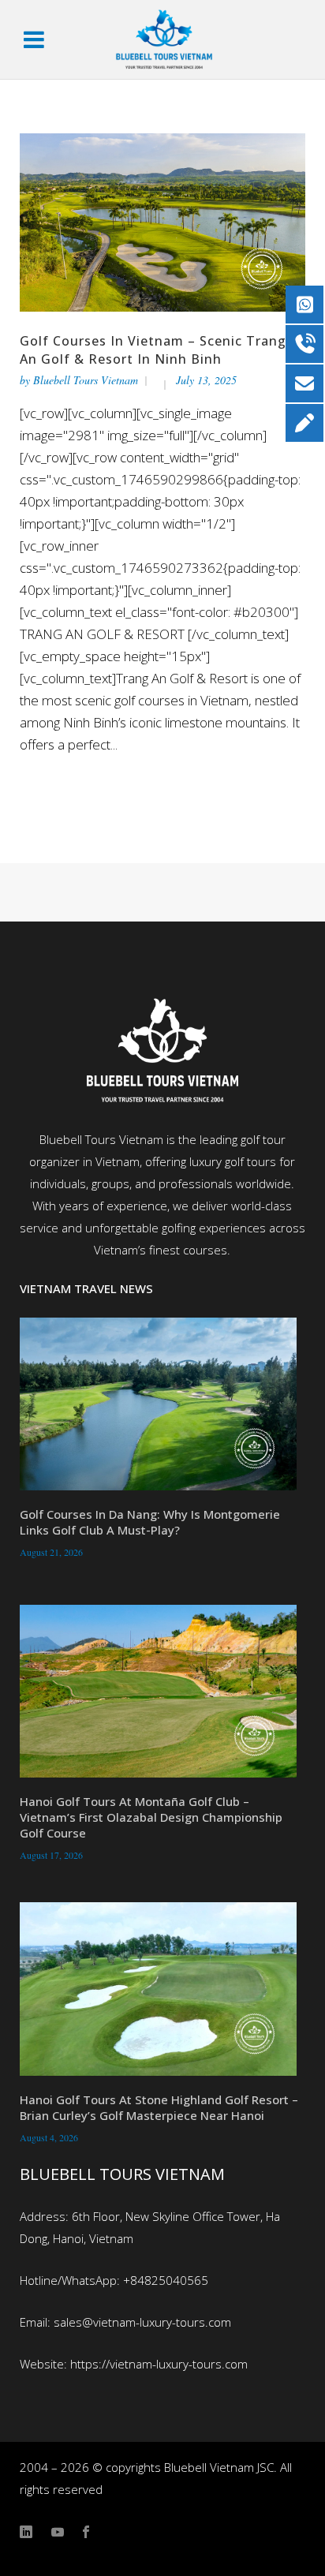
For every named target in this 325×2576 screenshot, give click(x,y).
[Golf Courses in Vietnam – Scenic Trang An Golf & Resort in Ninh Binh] (163, 220)
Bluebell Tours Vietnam (86, 380)
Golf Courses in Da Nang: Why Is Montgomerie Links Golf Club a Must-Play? (150, 1522)
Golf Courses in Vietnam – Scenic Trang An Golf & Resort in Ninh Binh (153, 350)
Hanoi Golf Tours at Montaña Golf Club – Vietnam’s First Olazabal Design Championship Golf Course (151, 1817)
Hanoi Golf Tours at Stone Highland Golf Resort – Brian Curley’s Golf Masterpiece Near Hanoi (159, 2107)
